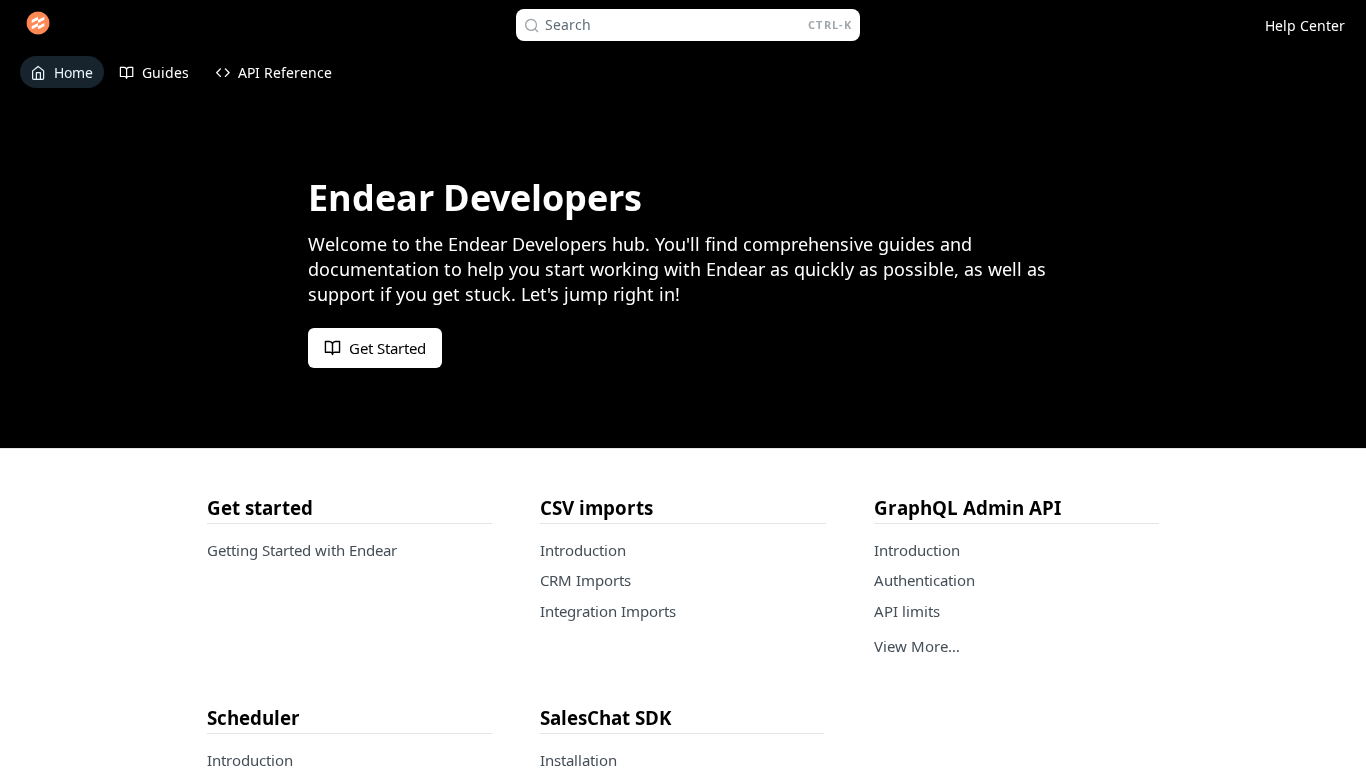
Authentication (924, 580)
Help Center (1305, 25)
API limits (907, 611)
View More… (917, 646)
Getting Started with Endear (302, 550)
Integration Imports (608, 611)
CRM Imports (585, 580)
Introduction (583, 550)
